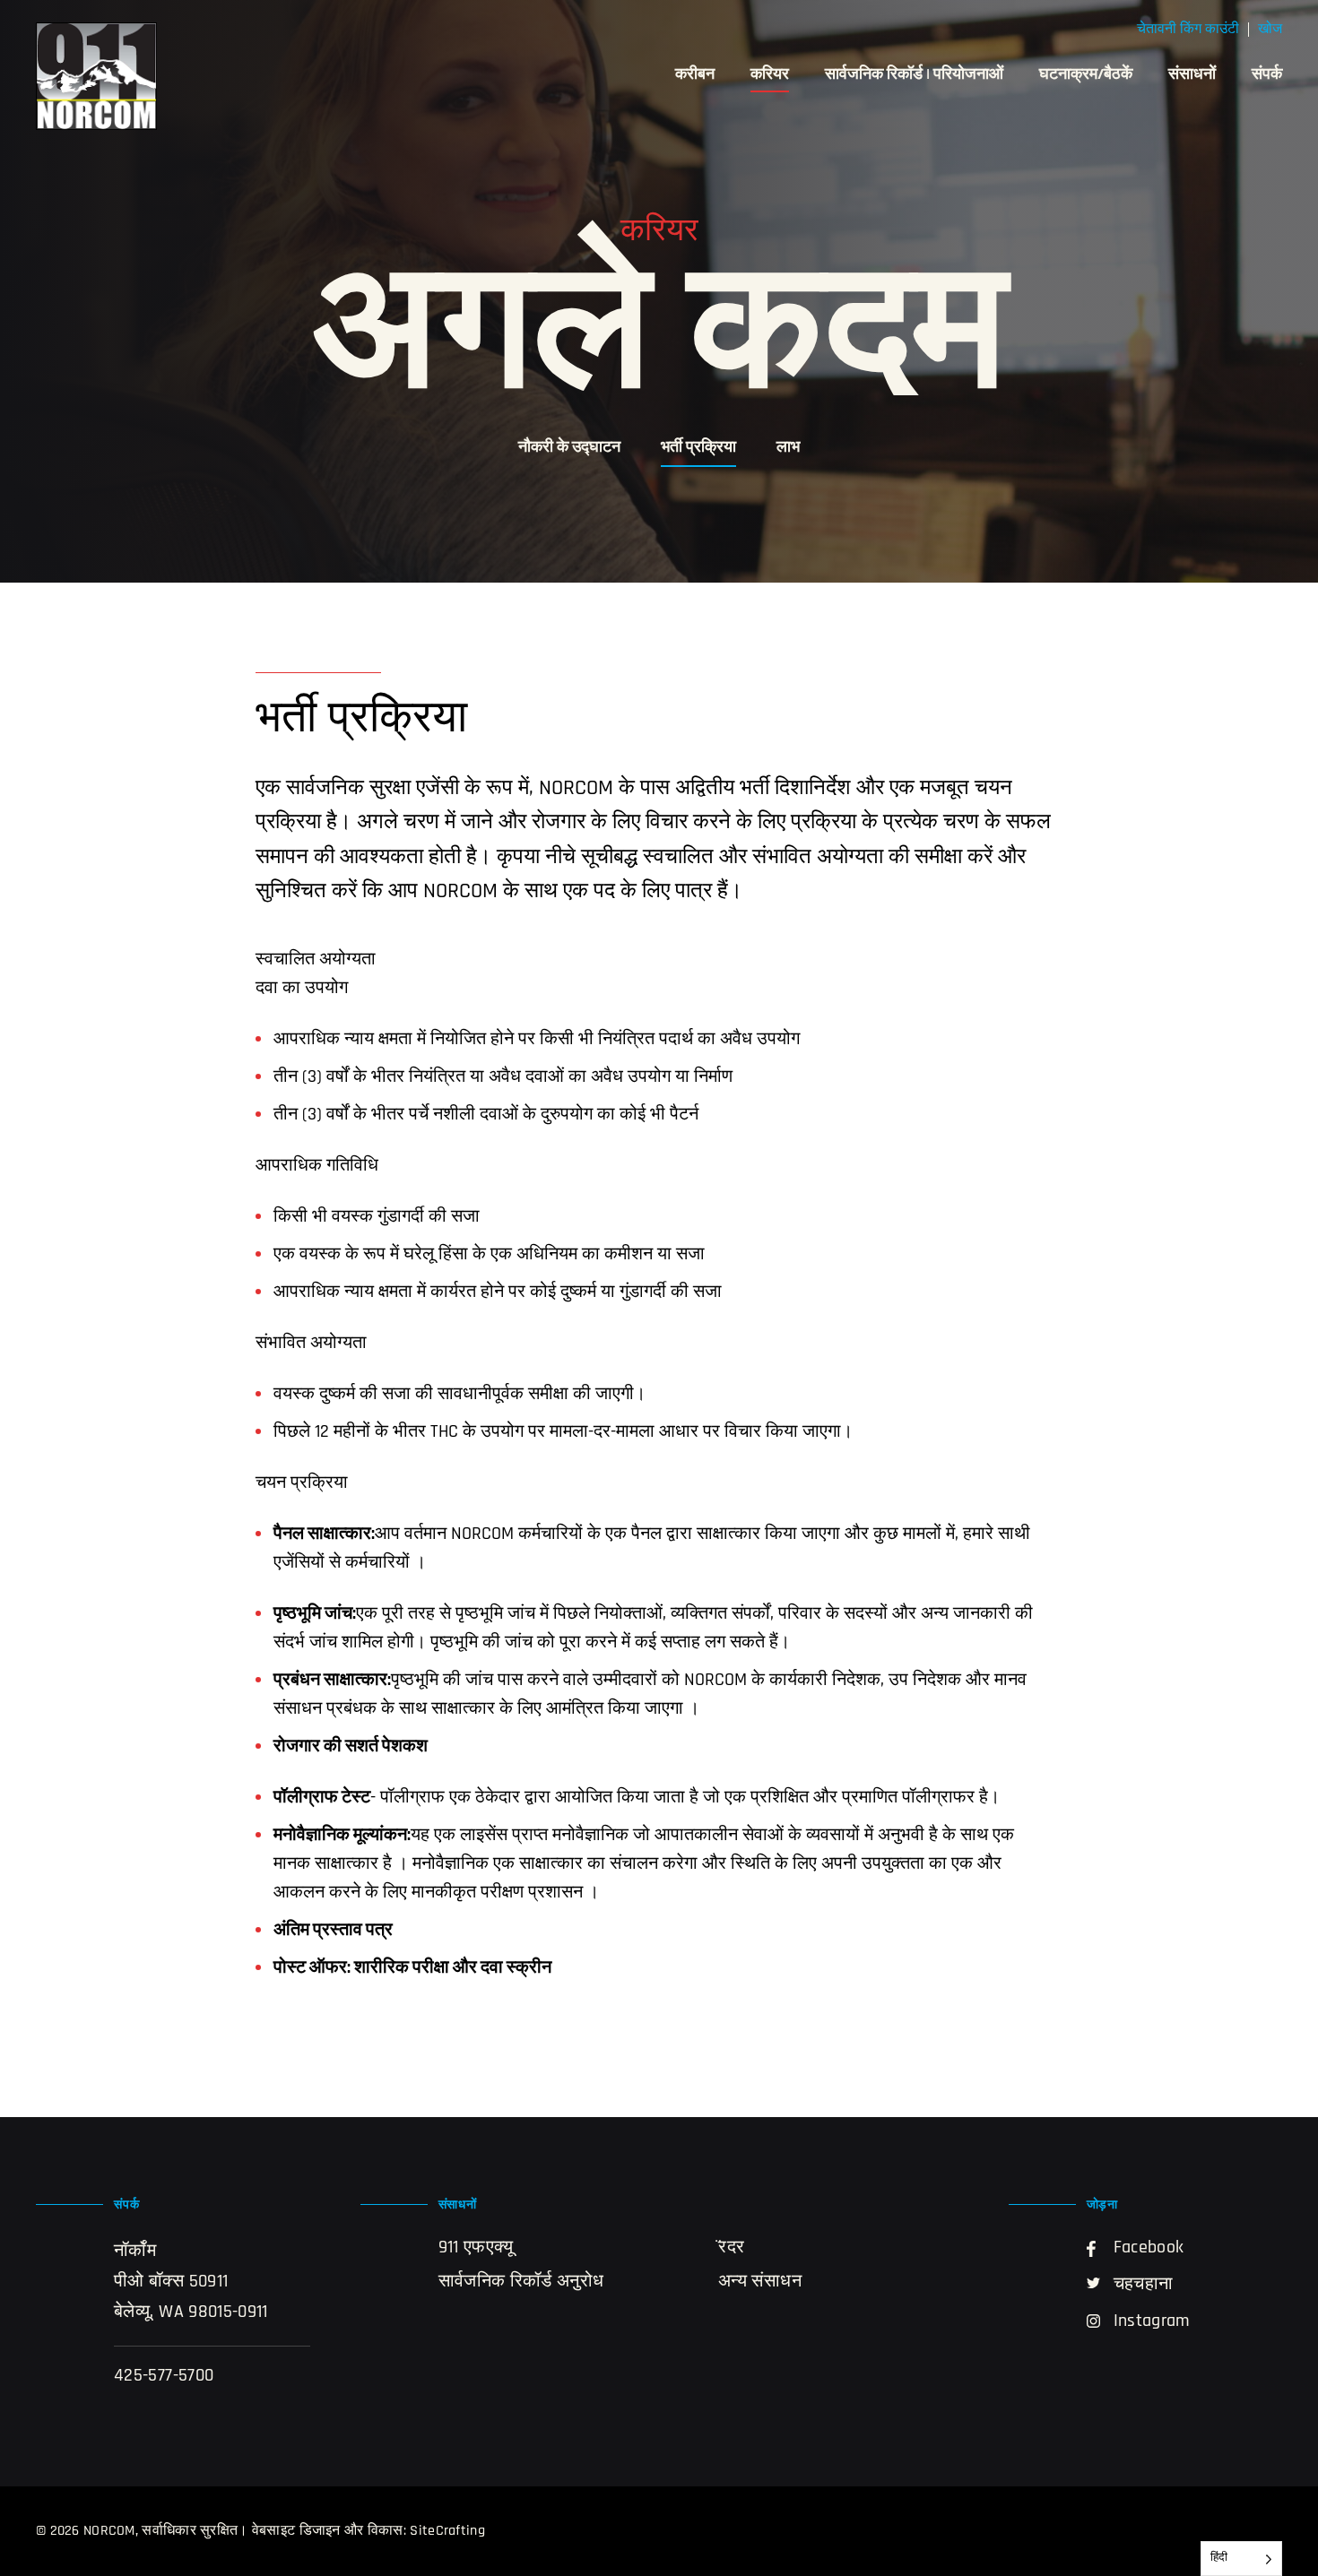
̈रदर (731, 2248)
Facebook (1149, 2248)
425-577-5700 (164, 2376)
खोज (1270, 30)
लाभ (788, 448)
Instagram (1152, 2321)
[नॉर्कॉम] (96, 76)
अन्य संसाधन (760, 2282)
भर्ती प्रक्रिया (698, 448)
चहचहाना (1144, 2285)
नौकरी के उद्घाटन (569, 448)
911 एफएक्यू (476, 2248)
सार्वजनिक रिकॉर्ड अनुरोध (521, 2282)
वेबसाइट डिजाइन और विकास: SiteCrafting (369, 2531)
